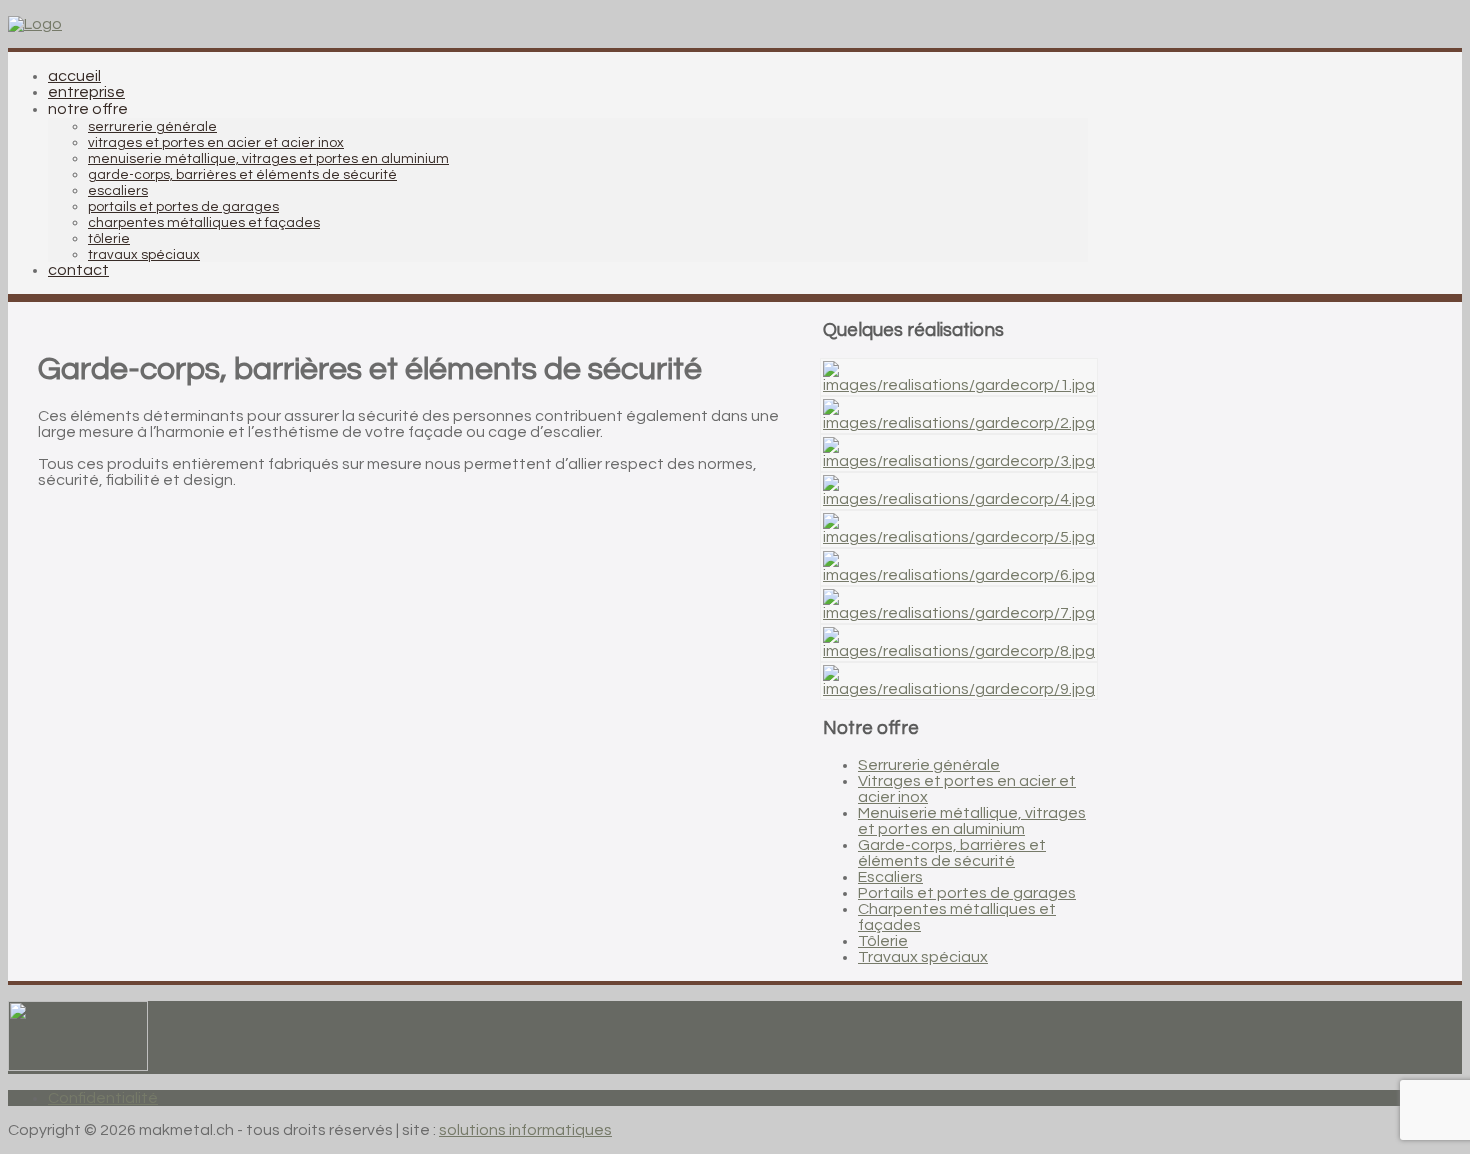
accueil (74, 76)
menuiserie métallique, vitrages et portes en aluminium (268, 159)
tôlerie (109, 239)
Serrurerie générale (929, 765)
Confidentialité (103, 1098)
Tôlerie (883, 941)
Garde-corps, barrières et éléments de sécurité (952, 853)
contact (78, 270)
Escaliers (890, 877)
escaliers (118, 191)
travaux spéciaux (144, 255)
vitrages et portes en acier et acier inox (216, 143)
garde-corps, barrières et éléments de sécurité (242, 175)
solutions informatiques (525, 1130)
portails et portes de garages (183, 207)
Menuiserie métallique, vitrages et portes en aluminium (972, 821)
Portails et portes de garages (967, 893)
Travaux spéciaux (923, 957)
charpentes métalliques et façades (204, 223)
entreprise (86, 92)
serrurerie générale (152, 127)
